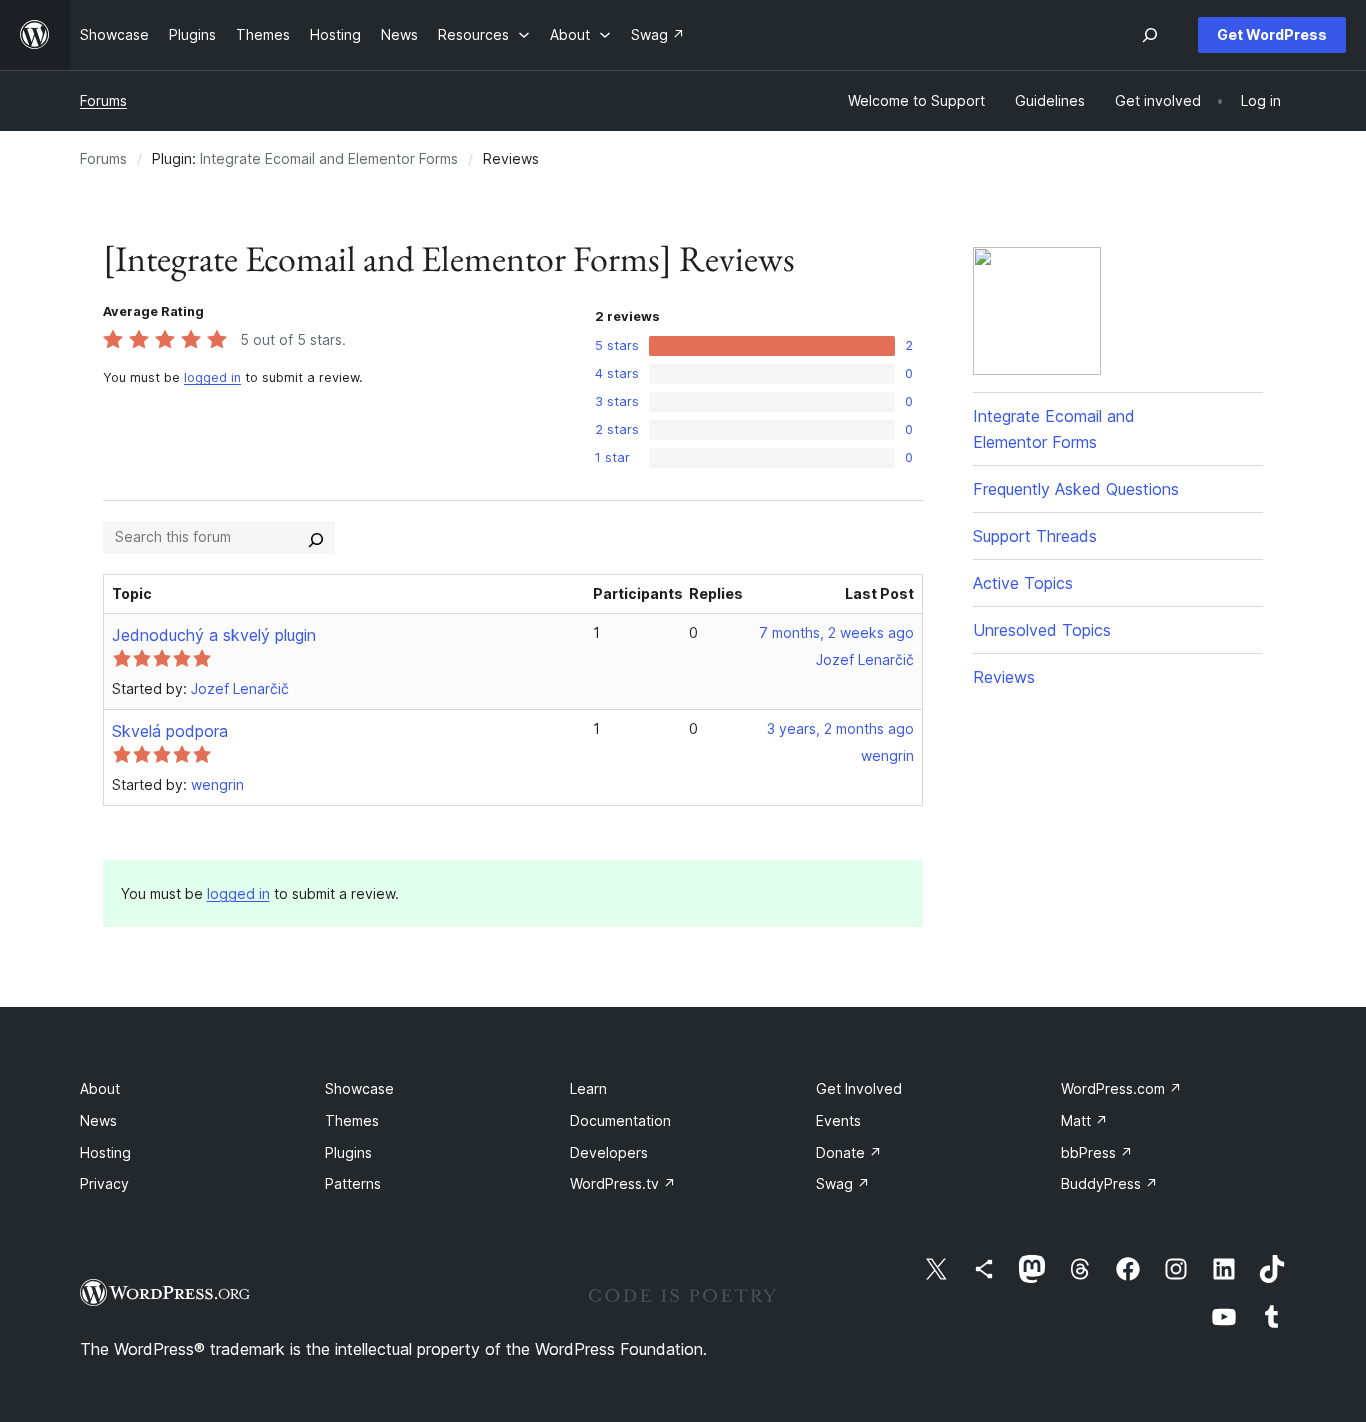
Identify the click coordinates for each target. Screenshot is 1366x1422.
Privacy (104, 1183)
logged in (212, 377)
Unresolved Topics (1042, 630)
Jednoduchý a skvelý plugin (214, 635)
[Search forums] (316, 537)
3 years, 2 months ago (840, 728)
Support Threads (1035, 536)
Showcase (359, 1088)
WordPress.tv (623, 1183)
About (100, 1088)
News (98, 1120)
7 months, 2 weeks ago (836, 632)
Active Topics (1023, 583)
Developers (609, 1152)
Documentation (620, 1120)
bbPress (1097, 1152)
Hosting (105, 1152)
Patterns (353, 1183)
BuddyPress (1109, 1183)
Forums (103, 100)
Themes (352, 1120)
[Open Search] (1150, 35)
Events (838, 1120)
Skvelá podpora (170, 731)
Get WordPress (1272, 34)
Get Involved (859, 1088)
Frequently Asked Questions (1076, 489)
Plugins (348, 1152)
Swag (843, 1183)
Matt (1084, 1120)
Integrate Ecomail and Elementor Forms (329, 158)
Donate (849, 1152)
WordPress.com (1121, 1088)
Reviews (1004, 677)
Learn (588, 1088)
